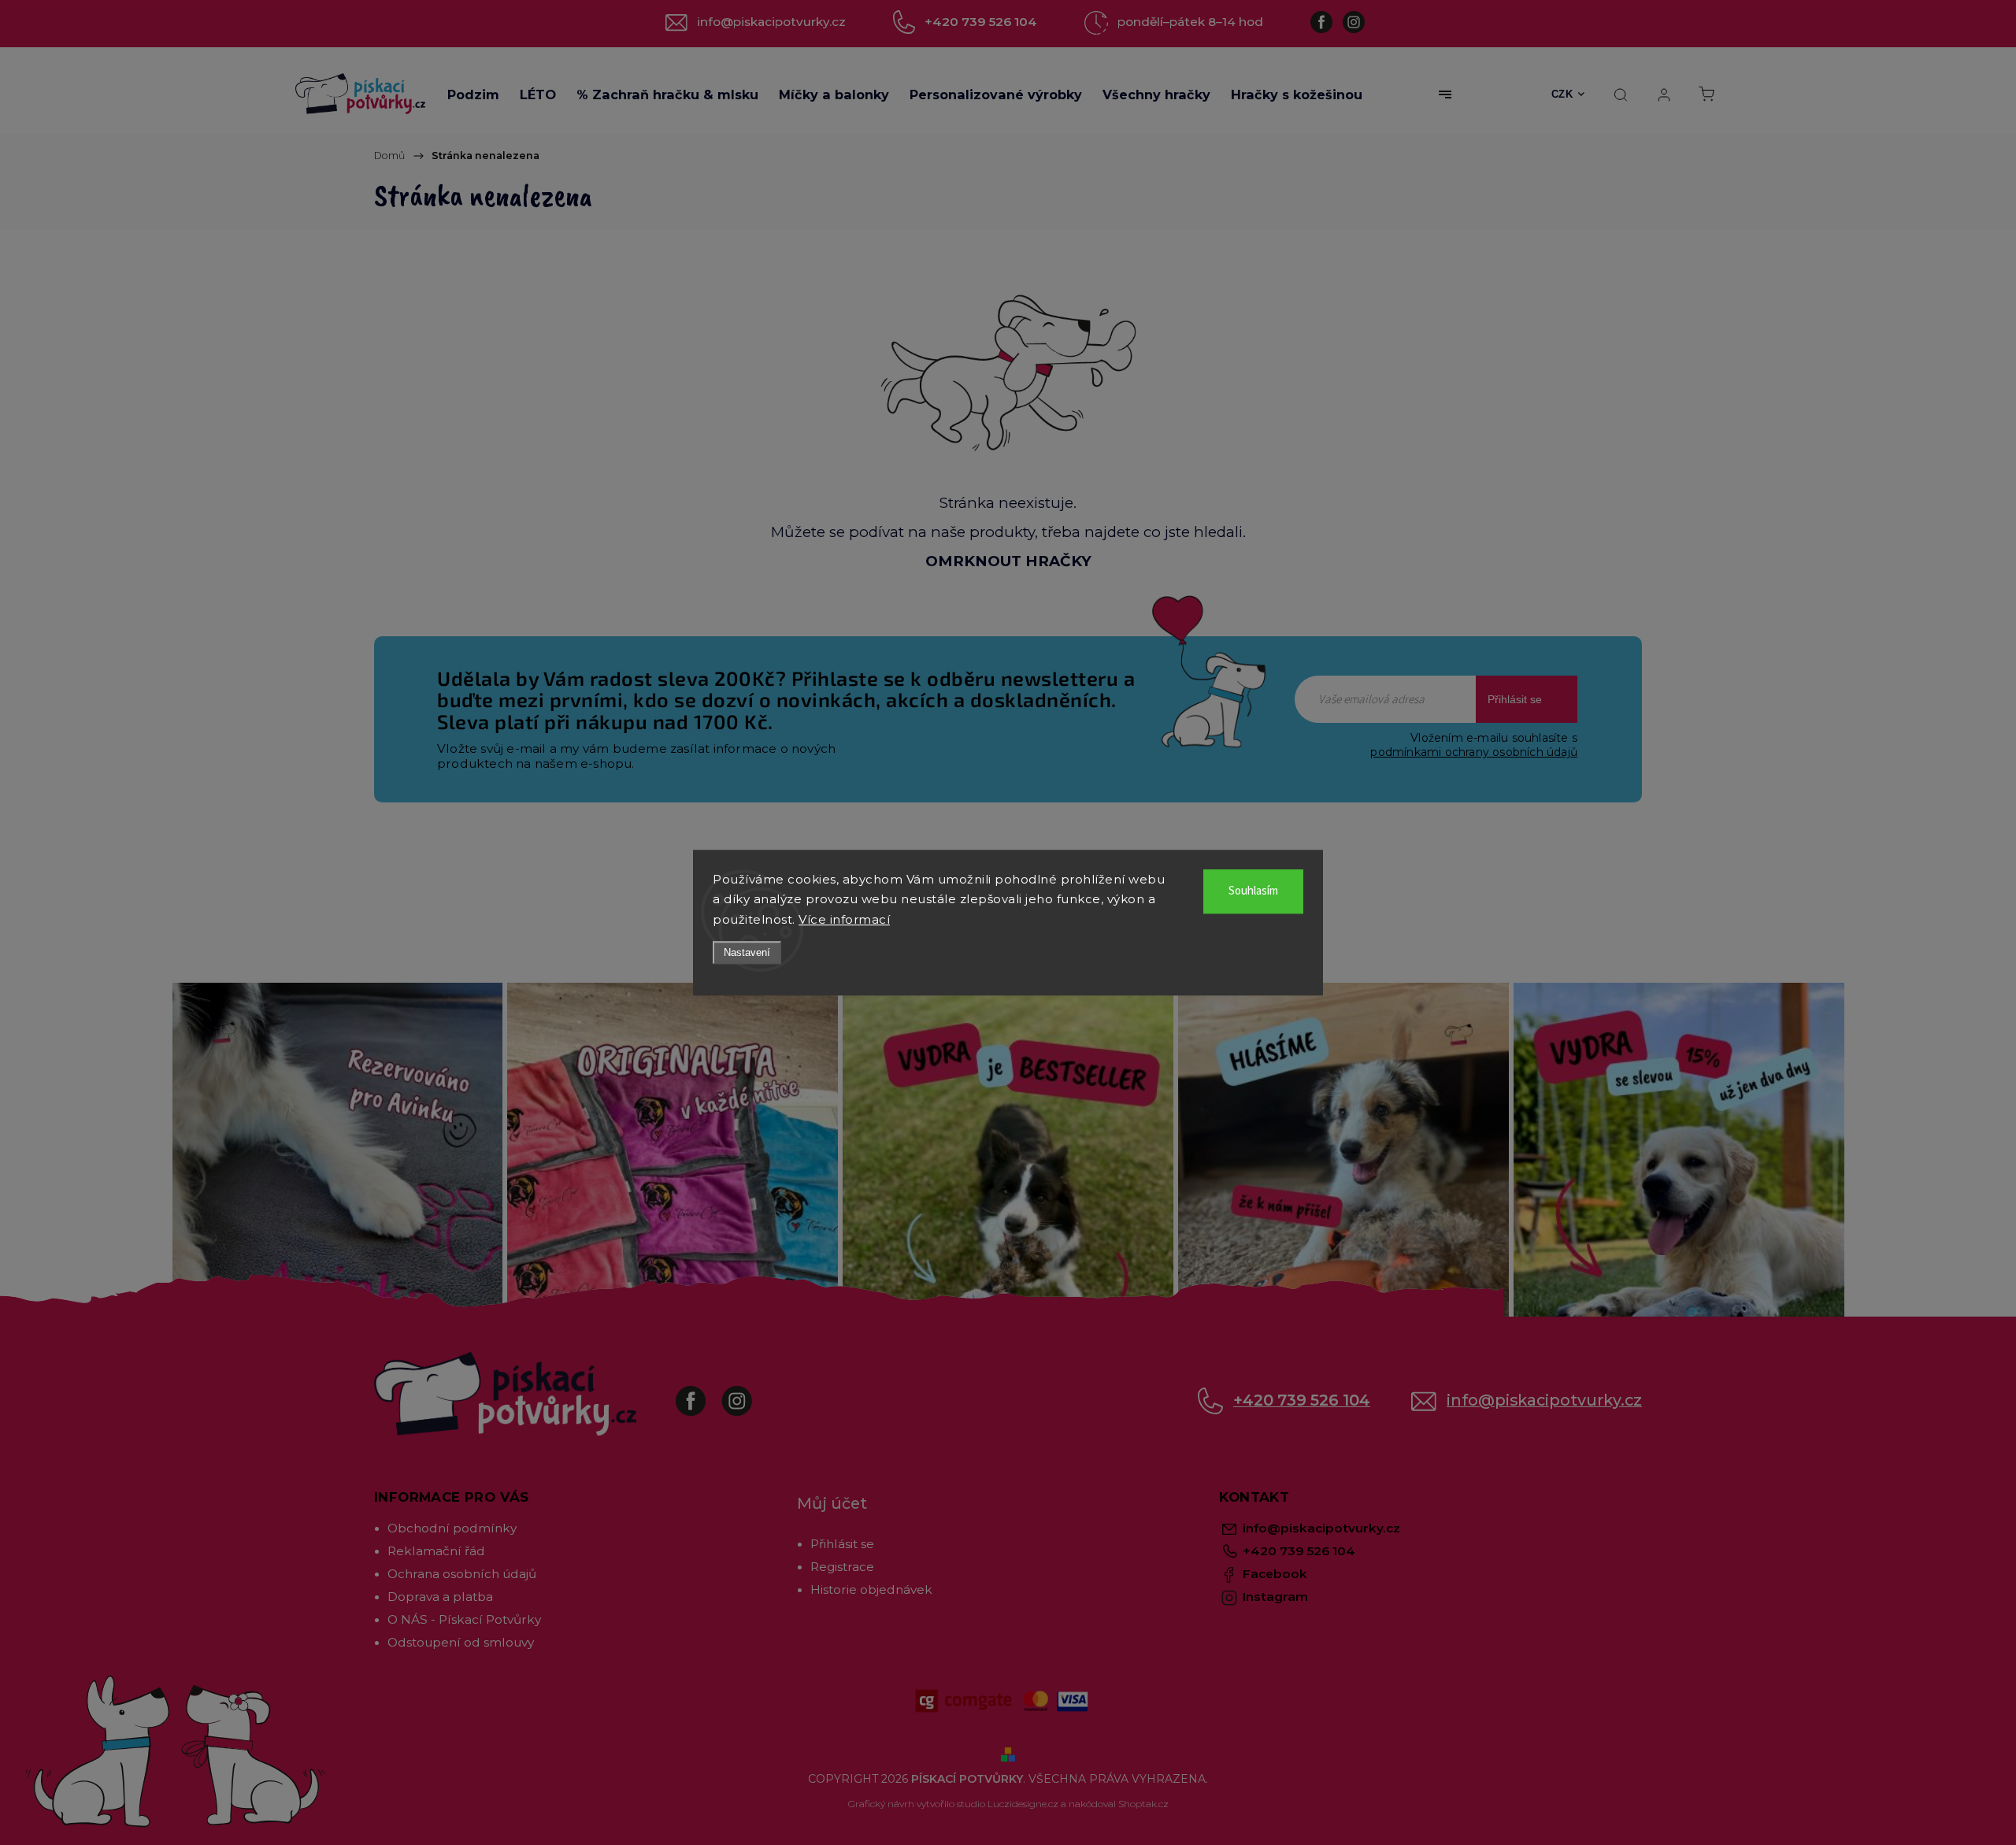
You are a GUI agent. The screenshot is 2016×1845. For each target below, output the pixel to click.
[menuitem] (473, 94)
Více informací (844, 919)
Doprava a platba (440, 1597)
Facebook (702, 1393)
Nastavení (747, 952)
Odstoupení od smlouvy (461, 1642)
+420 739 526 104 (1302, 1400)
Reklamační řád (436, 1551)
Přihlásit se (1515, 699)
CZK (1562, 94)
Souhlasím (1253, 891)
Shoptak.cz (1143, 1804)
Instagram (749, 1393)
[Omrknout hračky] (1008, 372)
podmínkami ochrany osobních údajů (1474, 752)
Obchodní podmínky (452, 1528)
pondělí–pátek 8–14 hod (1190, 22)
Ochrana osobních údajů (462, 1574)
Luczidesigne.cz (1023, 1804)
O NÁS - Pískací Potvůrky (464, 1619)
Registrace (842, 1567)
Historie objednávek (871, 1589)
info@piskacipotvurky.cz (1544, 1400)
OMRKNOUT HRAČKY (1008, 561)
